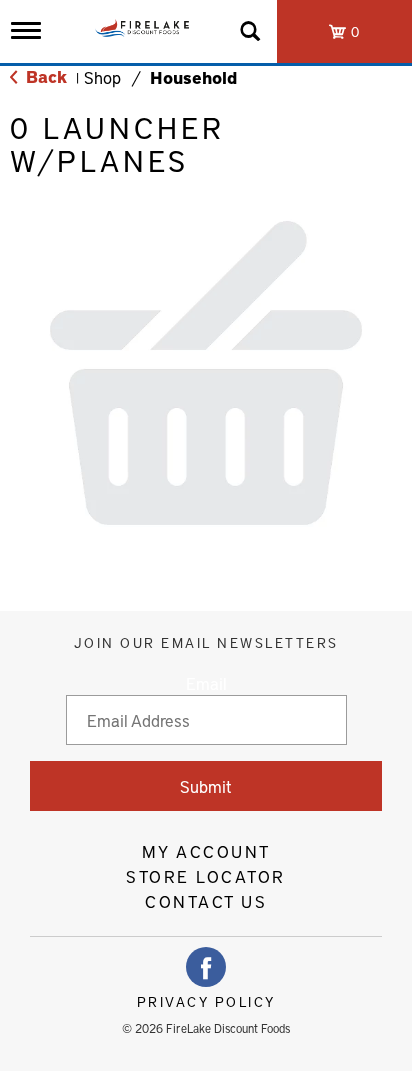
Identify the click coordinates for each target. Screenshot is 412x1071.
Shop (102, 77)
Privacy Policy (206, 1002)
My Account (206, 851)
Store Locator (206, 876)
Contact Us (206, 901)
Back (44, 76)
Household (193, 77)
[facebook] (206, 967)
